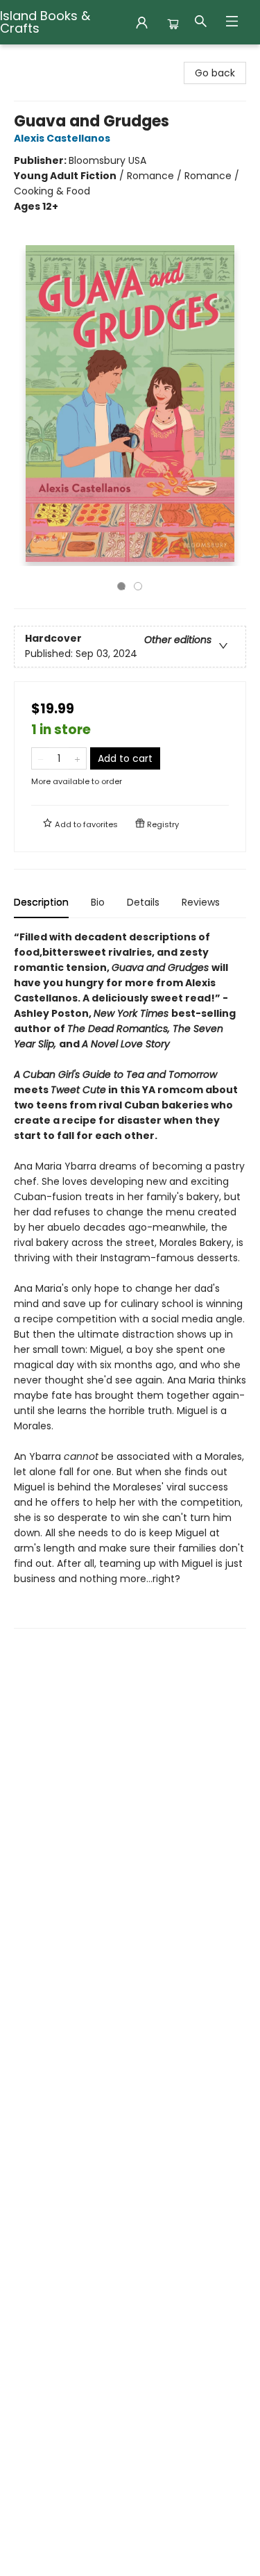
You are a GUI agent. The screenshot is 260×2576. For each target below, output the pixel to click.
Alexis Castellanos (62, 138)
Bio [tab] (98, 902)
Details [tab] (143, 902)
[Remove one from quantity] (41, 758)
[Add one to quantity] (77, 758)
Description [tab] (41, 902)
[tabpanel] (130, 1279)
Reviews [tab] (201, 902)
